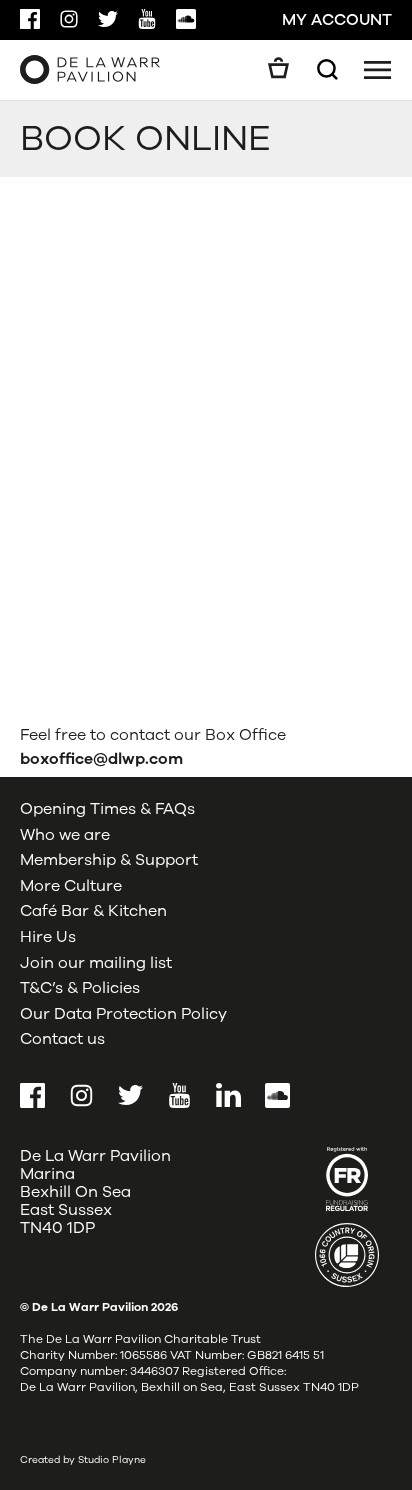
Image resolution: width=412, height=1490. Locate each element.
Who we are (65, 835)
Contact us (62, 1039)
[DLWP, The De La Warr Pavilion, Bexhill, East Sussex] (90, 69)
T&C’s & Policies (80, 988)
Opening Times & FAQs (107, 809)
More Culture (71, 886)
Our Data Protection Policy (123, 1014)
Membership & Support (109, 860)
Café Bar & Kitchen (93, 911)
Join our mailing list (96, 963)
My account (337, 20)
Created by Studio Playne (83, 1460)
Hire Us (48, 937)
